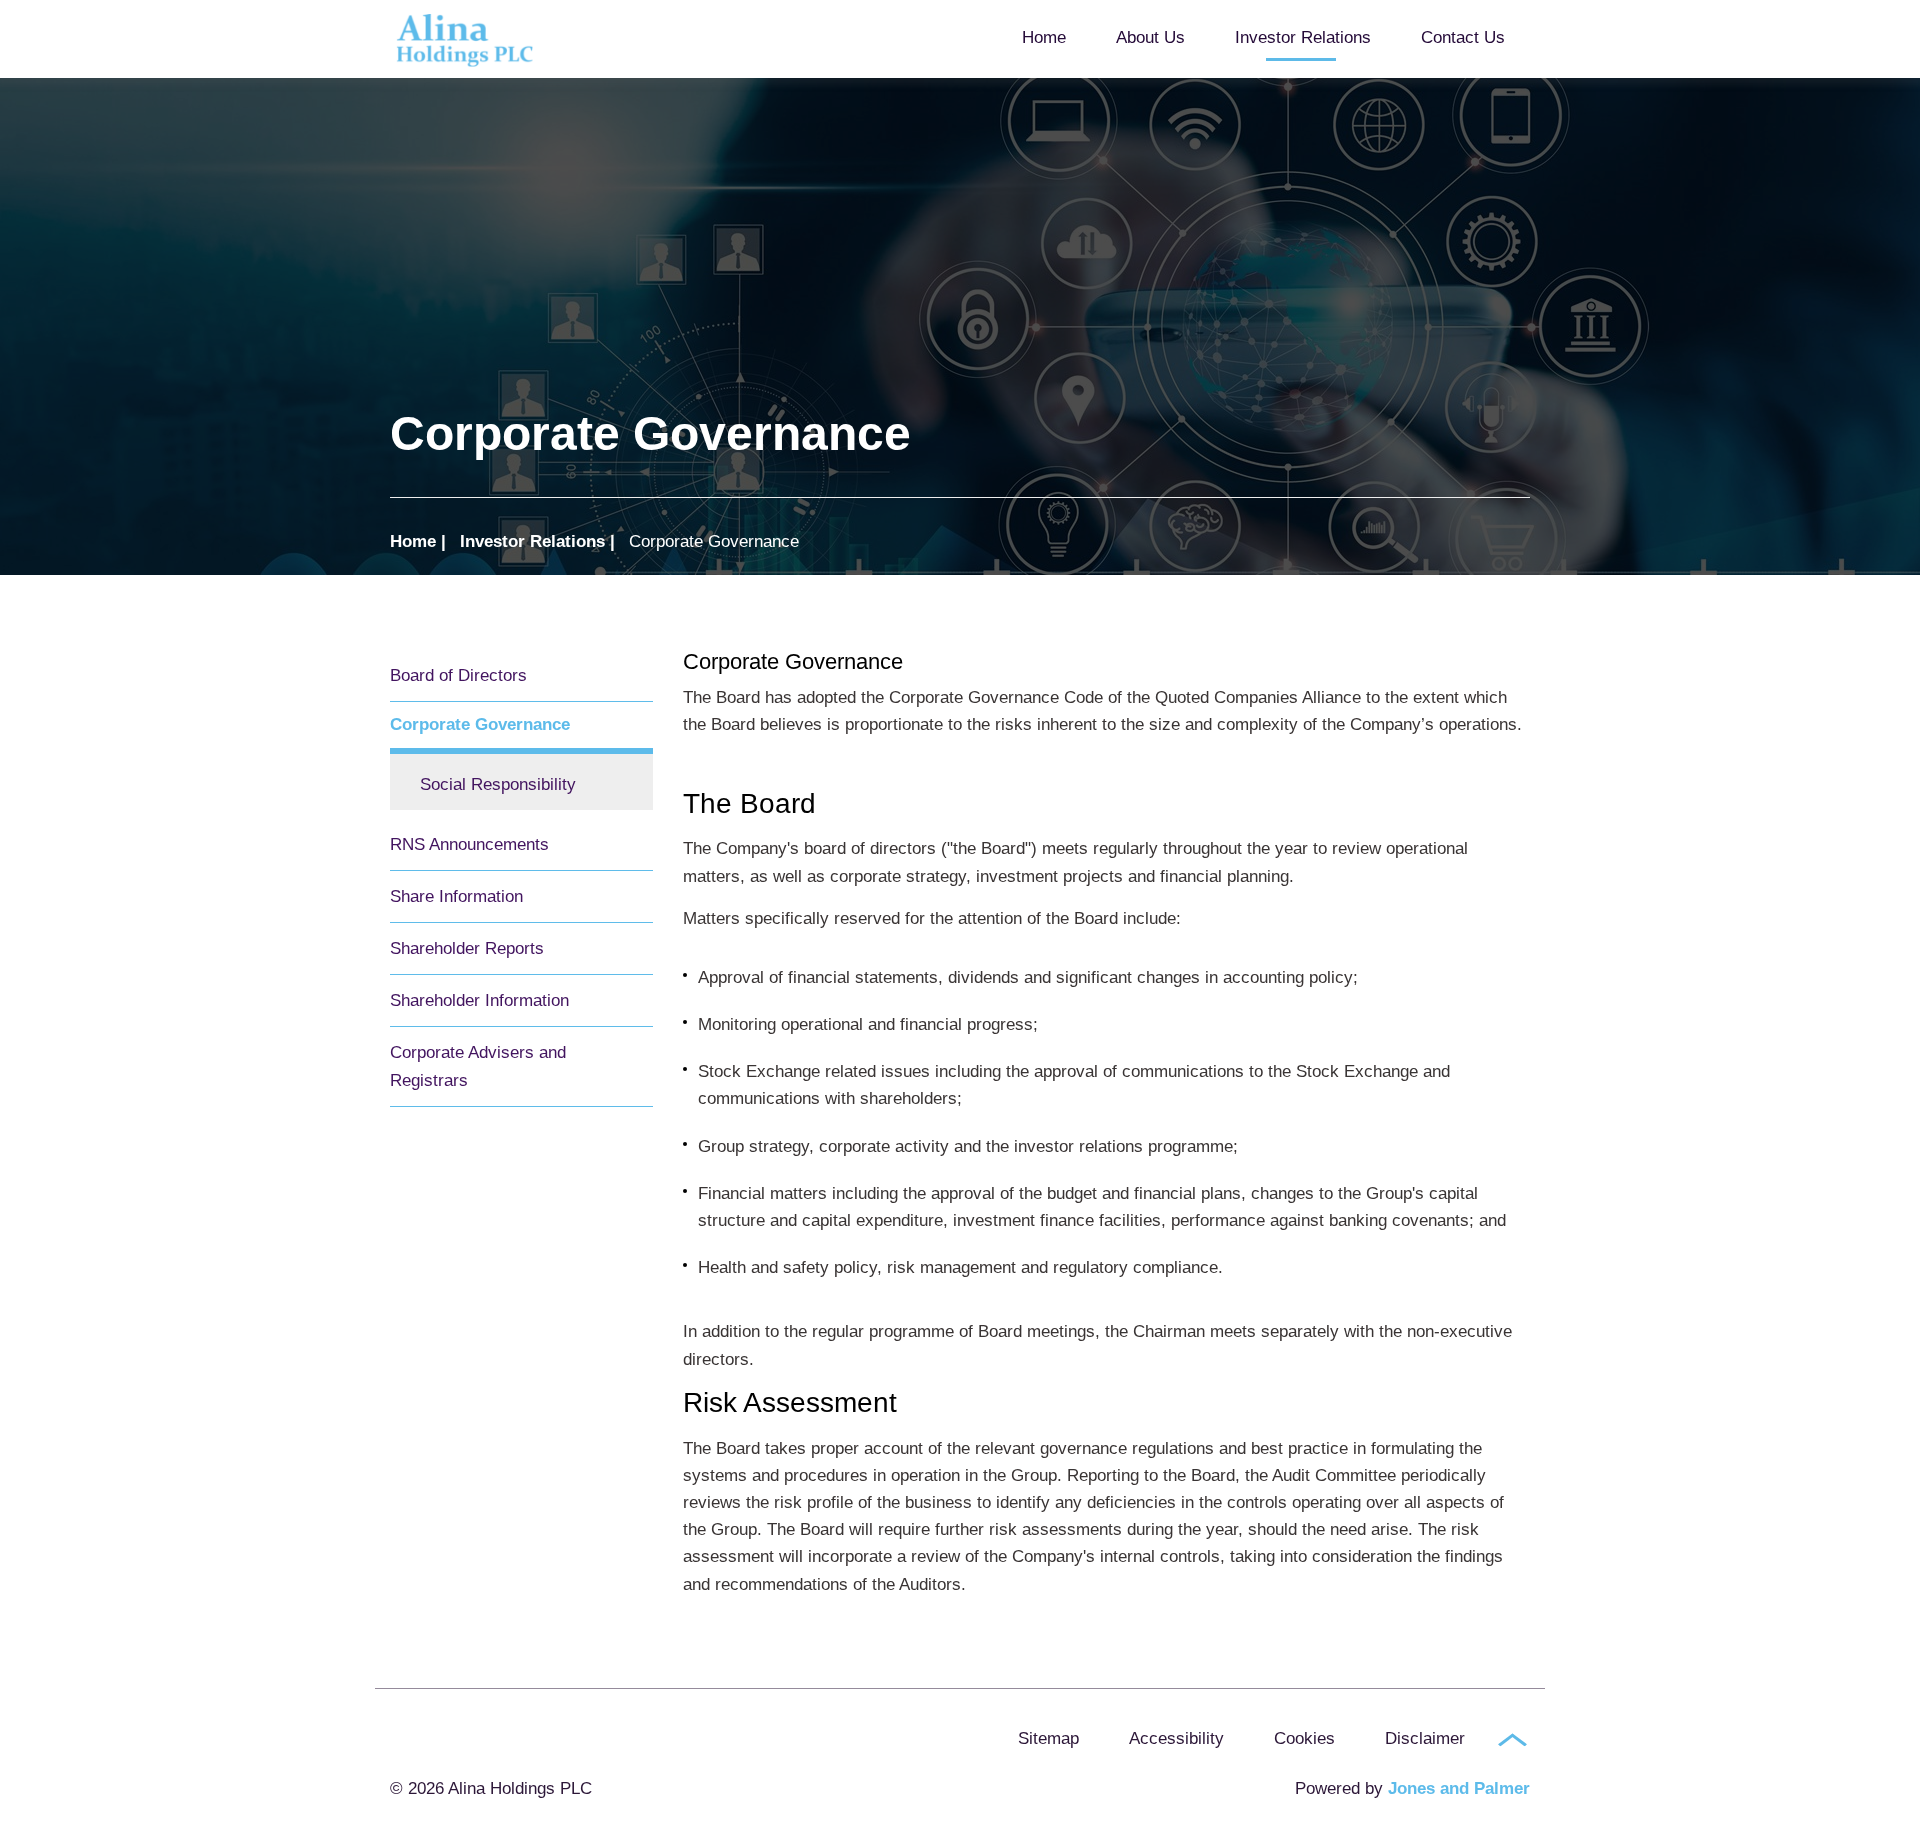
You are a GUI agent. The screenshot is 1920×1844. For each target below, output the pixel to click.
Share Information (456, 896)
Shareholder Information (479, 1000)
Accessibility (1176, 1738)
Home (1044, 37)
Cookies (1304, 1738)
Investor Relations (1303, 37)
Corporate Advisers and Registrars (478, 1066)
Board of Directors (458, 675)
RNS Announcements (469, 844)
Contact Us (1463, 37)
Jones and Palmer (1459, 1788)
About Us (1150, 37)
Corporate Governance (480, 724)
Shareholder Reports (467, 948)
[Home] (490, 39)
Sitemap (1048, 1738)
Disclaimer (1425, 1738)
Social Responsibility (498, 784)
